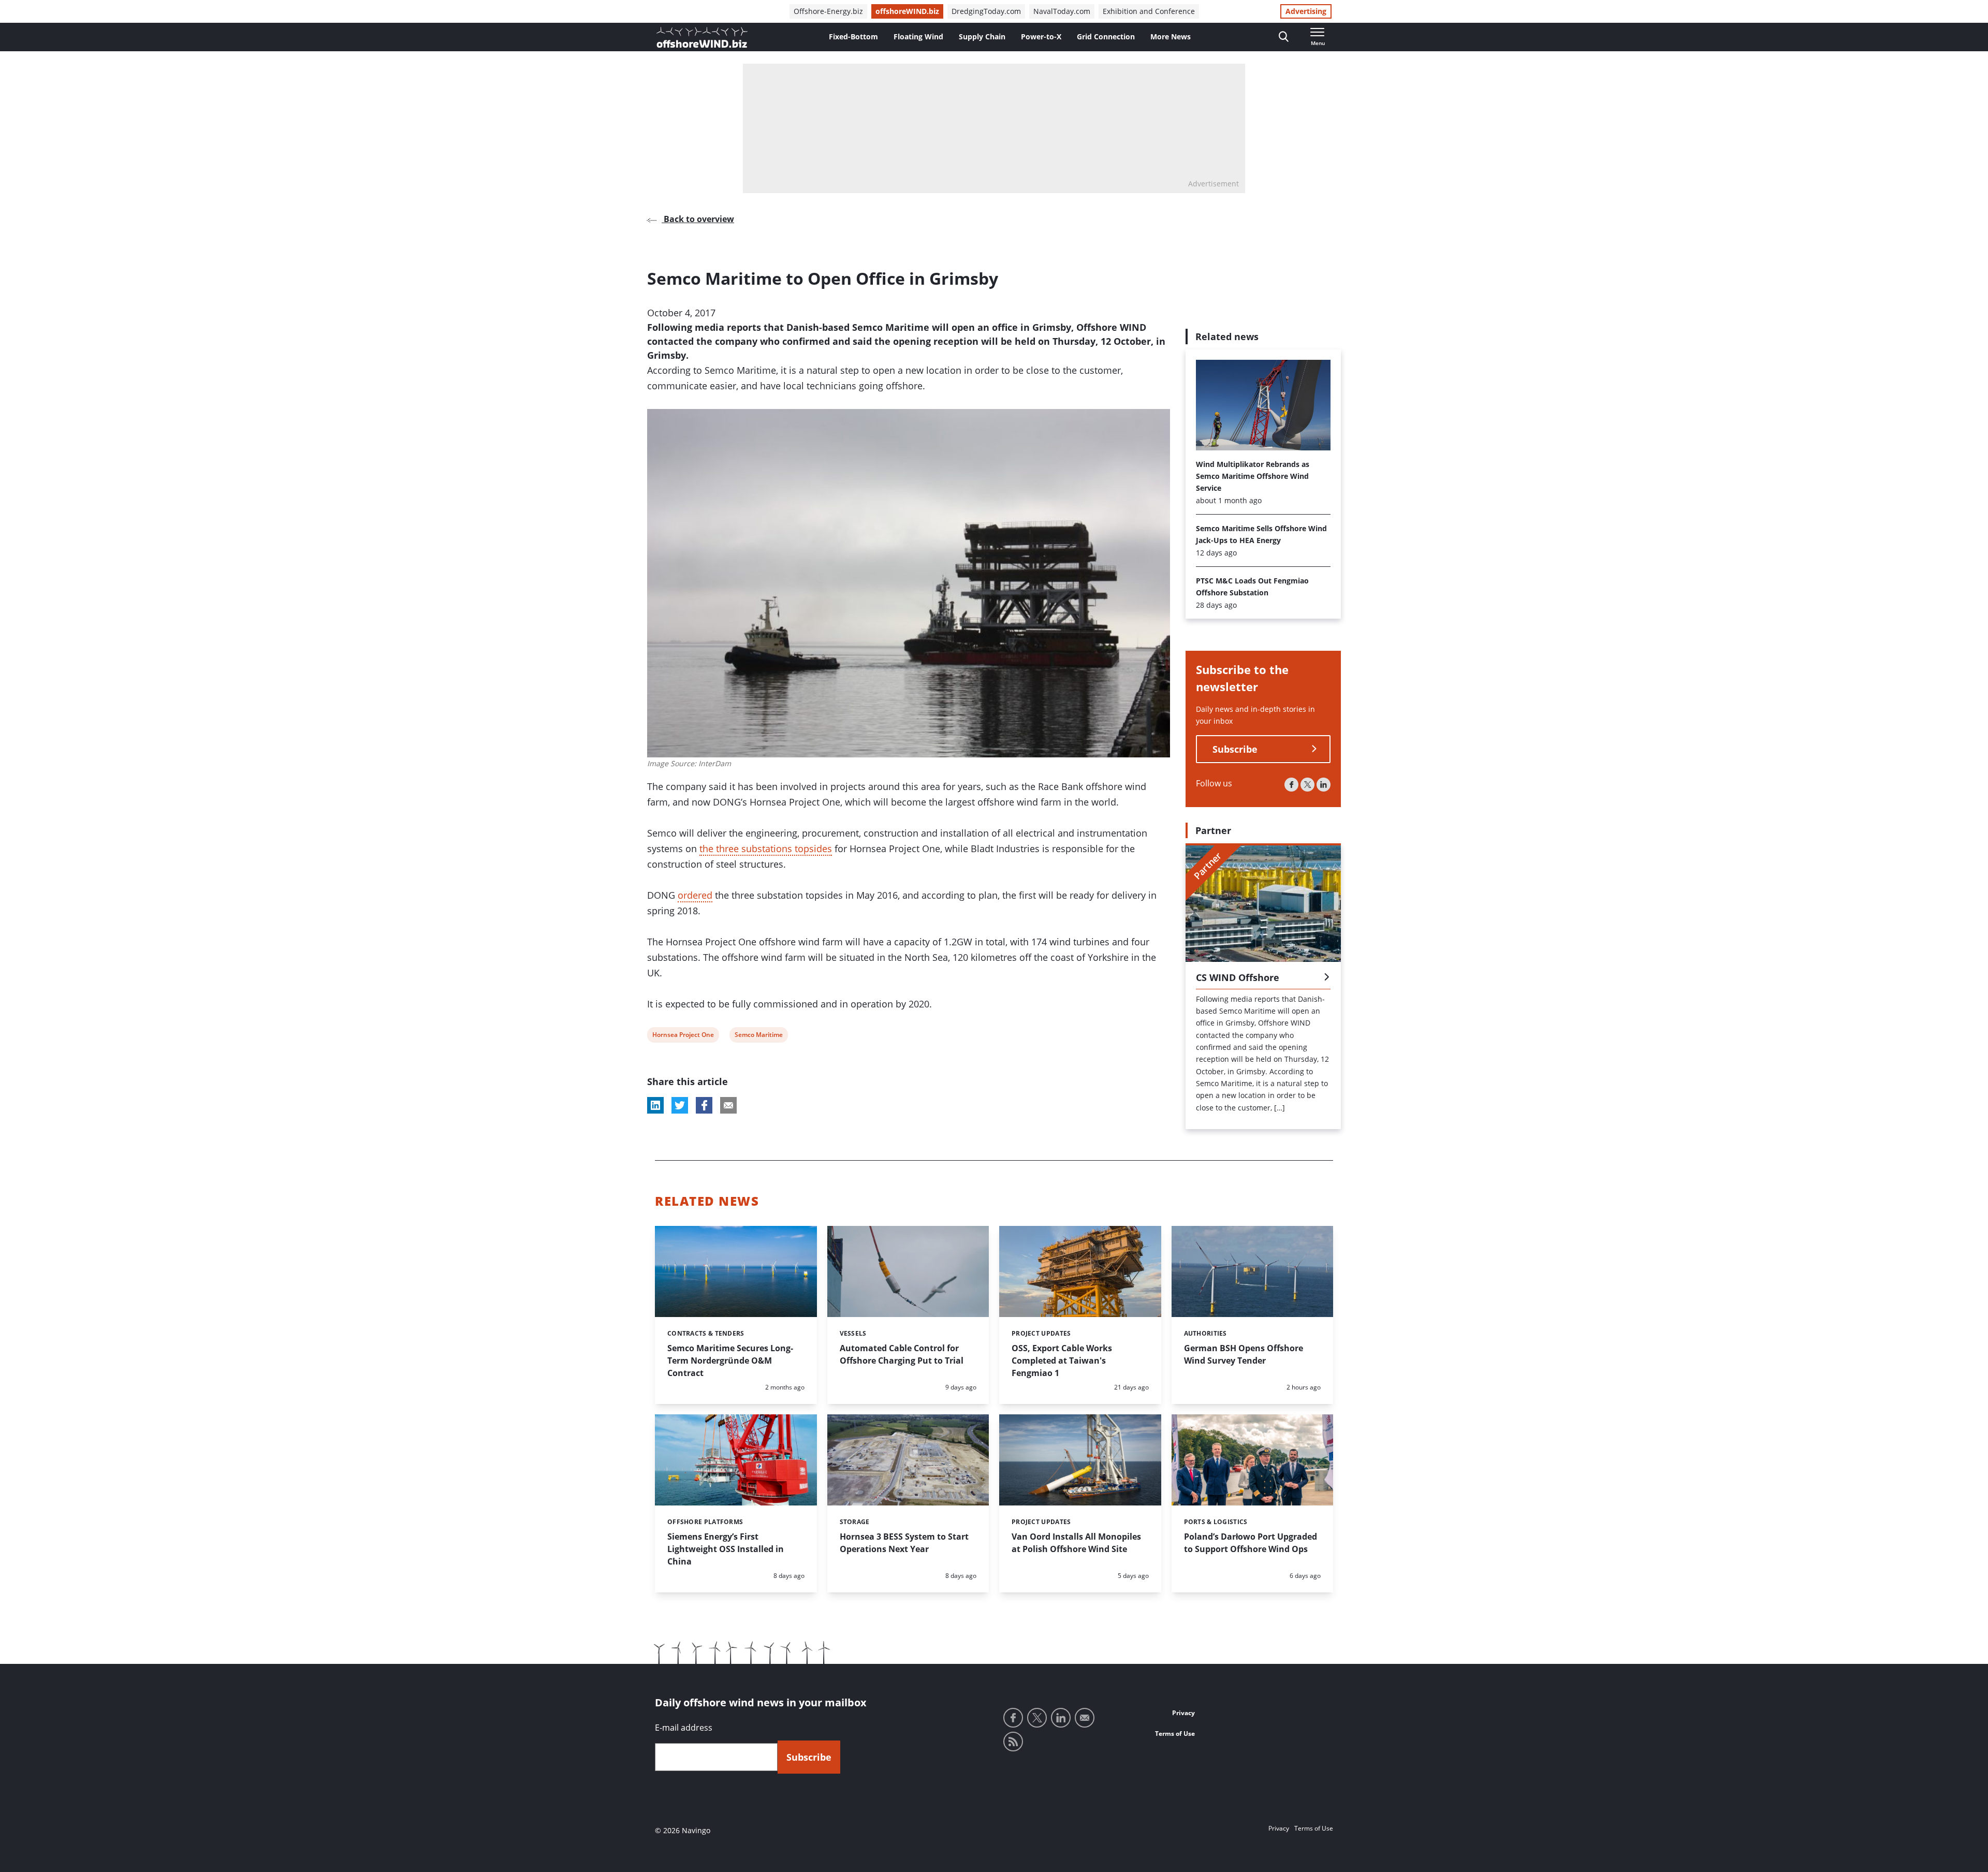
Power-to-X (1041, 36)
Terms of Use (1175, 1734)
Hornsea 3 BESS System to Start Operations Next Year (904, 1543)
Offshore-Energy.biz (828, 11)
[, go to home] (702, 37)
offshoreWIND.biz (907, 11)
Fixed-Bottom (853, 36)
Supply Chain (982, 36)
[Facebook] (1291, 785)
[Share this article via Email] (728, 1105)
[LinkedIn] (1324, 785)
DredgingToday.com (986, 11)
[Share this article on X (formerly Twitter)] (680, 1105)
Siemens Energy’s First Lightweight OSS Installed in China (726, 1549)
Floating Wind (918, 36)
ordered (695, 895)
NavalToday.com (1062, 11)
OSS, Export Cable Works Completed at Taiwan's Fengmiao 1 (1062, 1361)
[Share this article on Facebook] (704, 1105)
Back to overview (698, 219)
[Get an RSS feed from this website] (1013, 1742)
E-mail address (684, 1728)
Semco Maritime (758, 1036)
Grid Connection (1106, 36)
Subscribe (1235, 749)
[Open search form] (1284, 37)
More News (1171, 36)
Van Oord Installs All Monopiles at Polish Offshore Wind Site (1076, 1543)
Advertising (1306, 11)
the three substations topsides (766, 849)
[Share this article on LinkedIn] (655, 1105)
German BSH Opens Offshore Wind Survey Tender (1244, 1354)
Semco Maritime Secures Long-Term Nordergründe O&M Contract (730, 1361)
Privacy (1183, 1713)
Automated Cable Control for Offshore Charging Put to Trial (902, 1354)
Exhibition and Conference (1149, 11)
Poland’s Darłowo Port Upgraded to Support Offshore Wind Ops (1251, 1543)
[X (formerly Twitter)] (1307, 785)
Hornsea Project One (683, 1036)
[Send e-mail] (1085, 1718)
